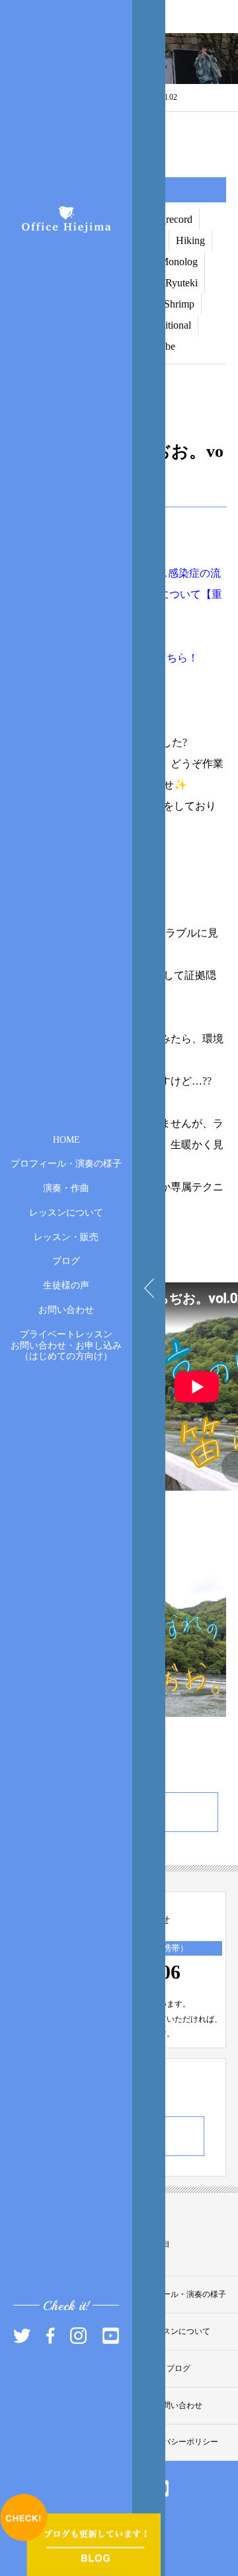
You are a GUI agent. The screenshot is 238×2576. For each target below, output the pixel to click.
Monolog (178, 262)
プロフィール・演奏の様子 (66, 1164)
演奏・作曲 (66, 1188)
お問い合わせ (66, 1310)
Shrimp (179, 304)
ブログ (66, 1261)
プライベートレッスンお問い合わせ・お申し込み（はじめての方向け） (66, 1345)
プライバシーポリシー (178, 2442)
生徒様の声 (66, 1285)
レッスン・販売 (66, 1236)
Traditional (169, 325)
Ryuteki (181, 283)
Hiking (190, 240)
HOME (66, 1139)
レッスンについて (66, 1213)
